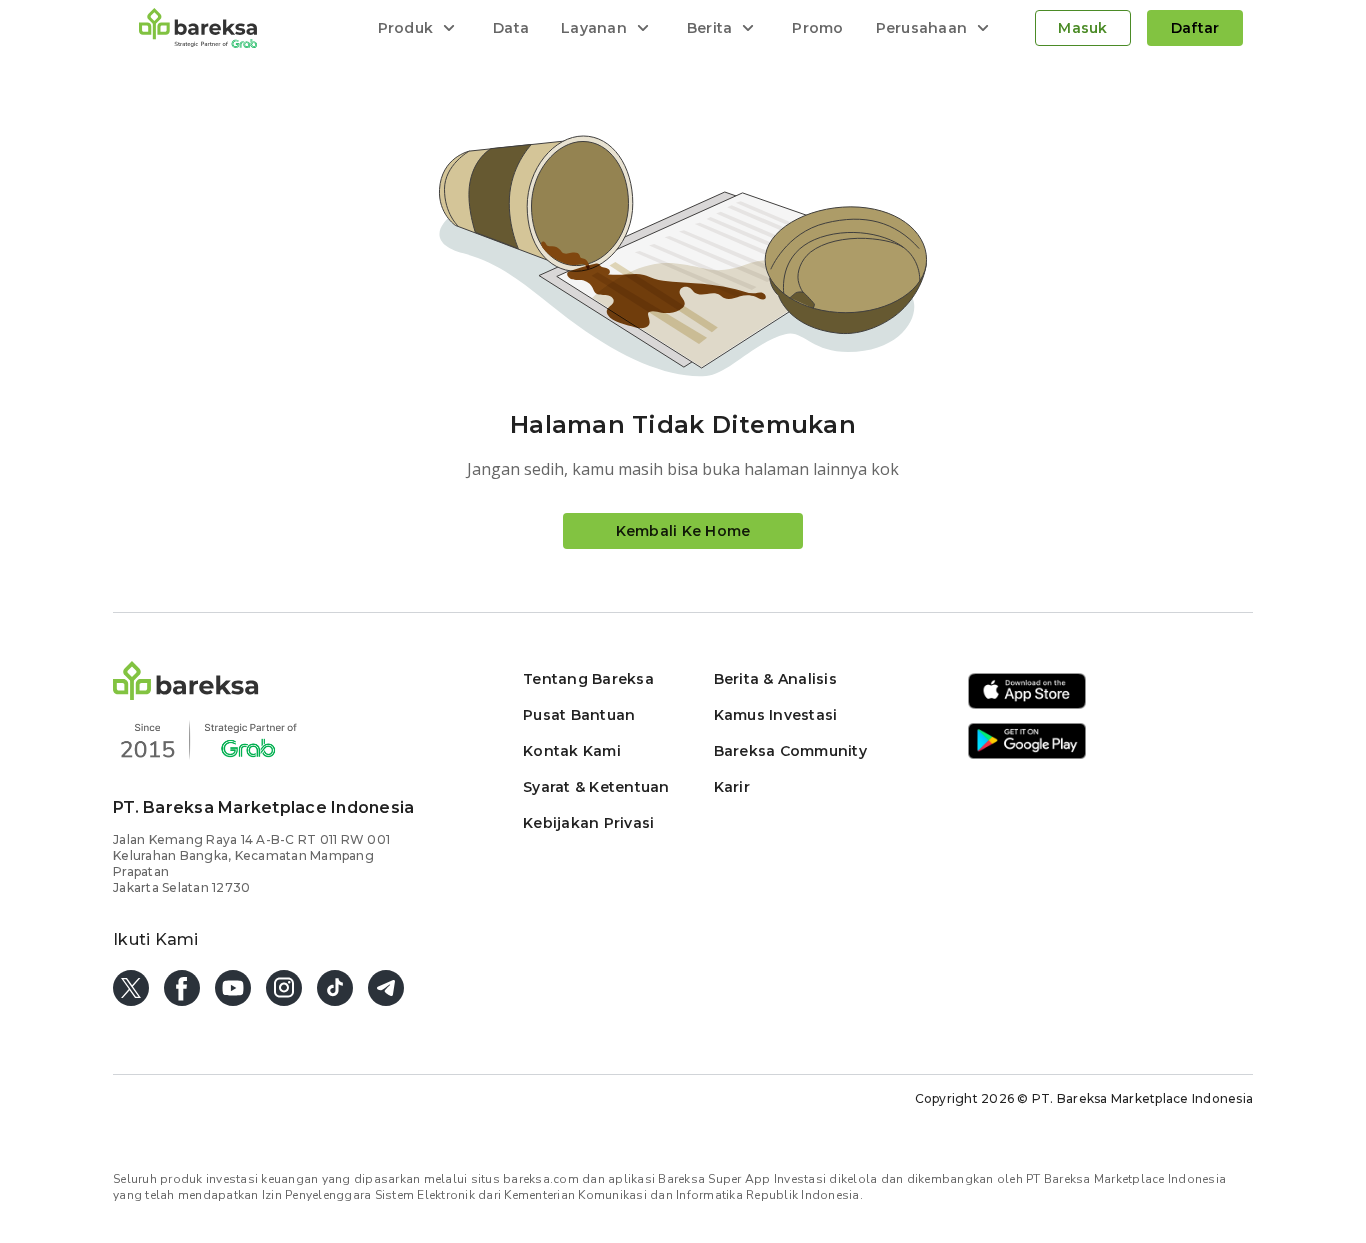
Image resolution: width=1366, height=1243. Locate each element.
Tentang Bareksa (588, 679)
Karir (732, 787)
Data (511, 28)
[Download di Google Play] (1027, 755)
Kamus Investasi (776, 715)
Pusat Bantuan (579, 715)
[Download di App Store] (1027, 705)
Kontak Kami (572, 751)
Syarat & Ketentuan (596, 787)
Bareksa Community (790, 751)
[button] (186, 694)
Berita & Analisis (775, 679)
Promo (817, 28)
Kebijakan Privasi (588, 823)
